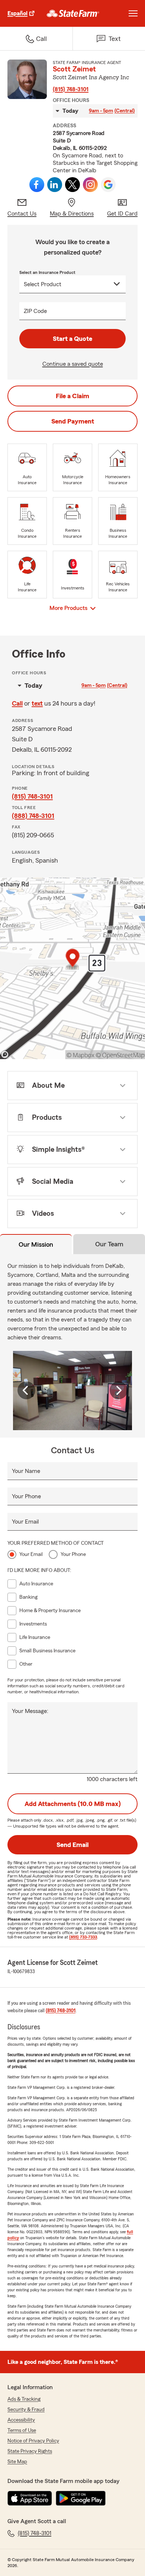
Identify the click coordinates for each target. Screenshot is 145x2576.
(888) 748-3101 (33, 816)
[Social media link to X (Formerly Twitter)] (72, 185)
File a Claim (72, 396)
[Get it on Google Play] (81, 2498)
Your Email (25, 1522)
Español (17, 13)
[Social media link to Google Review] (108, 185)
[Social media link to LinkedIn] (55, 185)
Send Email (72, 1845)
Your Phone (26, 1496)
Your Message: (30, 1711)
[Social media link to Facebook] (37, 185)
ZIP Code (35, 311)
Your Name (26, 1471)
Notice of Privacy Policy (33, 2441)
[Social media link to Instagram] (90, 185)
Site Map (17, 2462)
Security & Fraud (26, 2410)
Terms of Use (22, 2430)
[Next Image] (119, 1390)
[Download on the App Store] (30, 2498)
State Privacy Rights (30, 2451)
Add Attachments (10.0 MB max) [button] (73, 1804)
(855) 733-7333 (83, 1937)
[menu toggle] (133, 13)
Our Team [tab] (109, 1244)
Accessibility (21, 2420)
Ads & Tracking (24, 2399)
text (37, 703)
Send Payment (73, 421)
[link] (73, 13)
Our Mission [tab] (36, 1244)
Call (17, 703)
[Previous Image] (26, 1390)
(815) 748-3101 (71, 89)
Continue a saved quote (73, 364)
